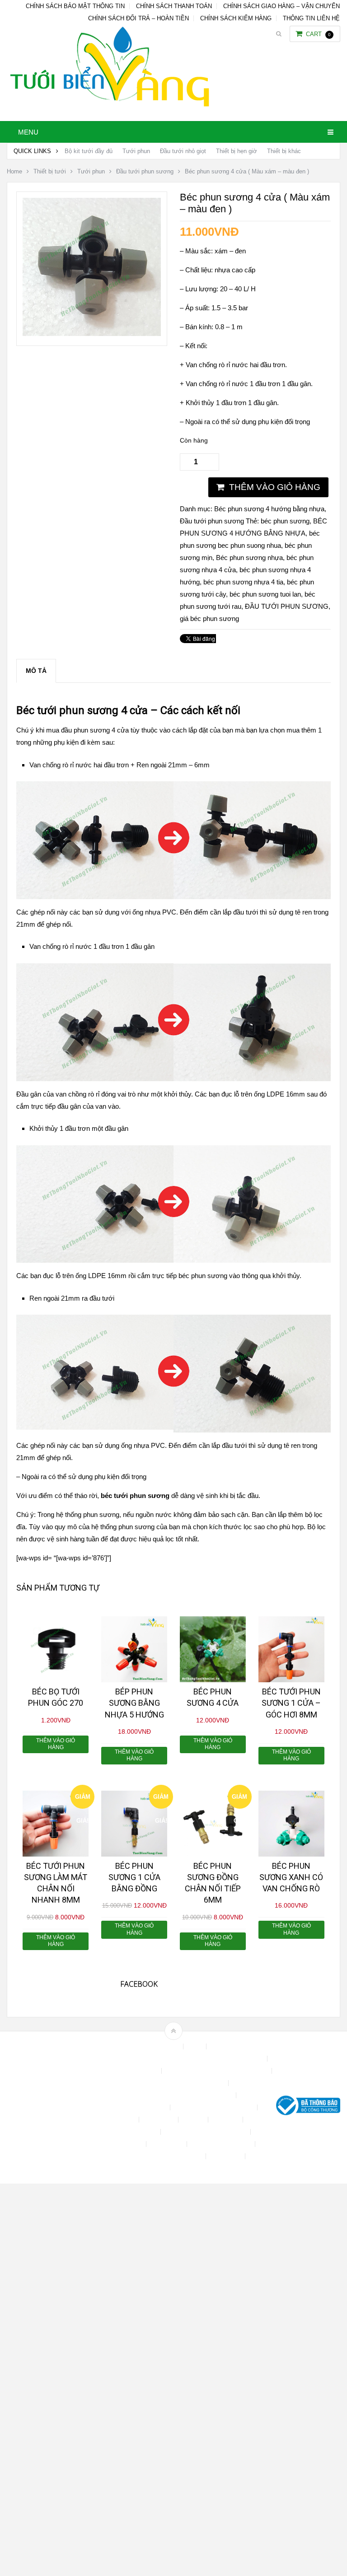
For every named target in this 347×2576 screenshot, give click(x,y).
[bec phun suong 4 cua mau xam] (92, 334)
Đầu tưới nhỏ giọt (183, 151)
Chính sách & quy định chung (118, 2071)
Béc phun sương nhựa (249, 558)
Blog (196, 2046)
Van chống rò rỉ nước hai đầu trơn (79, 765)
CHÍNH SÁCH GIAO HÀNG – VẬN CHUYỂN (281, 6)
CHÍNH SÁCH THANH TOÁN (174, 6)
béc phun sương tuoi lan (265, 594)
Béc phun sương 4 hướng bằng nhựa (269, 509)
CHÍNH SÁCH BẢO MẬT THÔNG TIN (75, 6)
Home (14, 171)
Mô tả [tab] (36, 671)
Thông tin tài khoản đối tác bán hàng (153, 2156)
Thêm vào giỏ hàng (275, 487)
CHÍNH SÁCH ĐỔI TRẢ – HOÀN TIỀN (138, 18)
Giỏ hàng (226, 2120)
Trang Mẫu (226, 2156)
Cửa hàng (121, 2120)
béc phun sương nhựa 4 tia (243, 582)
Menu (28, 132)
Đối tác (194, 2120)
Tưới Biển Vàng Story (173, 2168)
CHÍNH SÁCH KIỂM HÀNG (236, 18)
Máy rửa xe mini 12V (128, 2132)
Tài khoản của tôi (119, 2144)
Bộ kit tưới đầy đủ (89, 151)
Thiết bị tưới (50, 171)
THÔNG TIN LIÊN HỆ (311, 18)
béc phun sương (285, 521)
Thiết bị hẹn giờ (237, 151)
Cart (318, 34)
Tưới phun (136, 151)
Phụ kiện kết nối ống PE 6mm (206, 2132)
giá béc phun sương (209, 618)
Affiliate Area (162, 2046)
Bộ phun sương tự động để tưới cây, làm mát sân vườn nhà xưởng (173, 2059)
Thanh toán (167, 2144)
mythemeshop (53, 2107)
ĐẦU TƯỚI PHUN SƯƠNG (287, 606)
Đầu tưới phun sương (145, 171)
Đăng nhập (159, 2120)
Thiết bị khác (284, 151)
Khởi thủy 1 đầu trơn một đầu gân (79, 1128)
